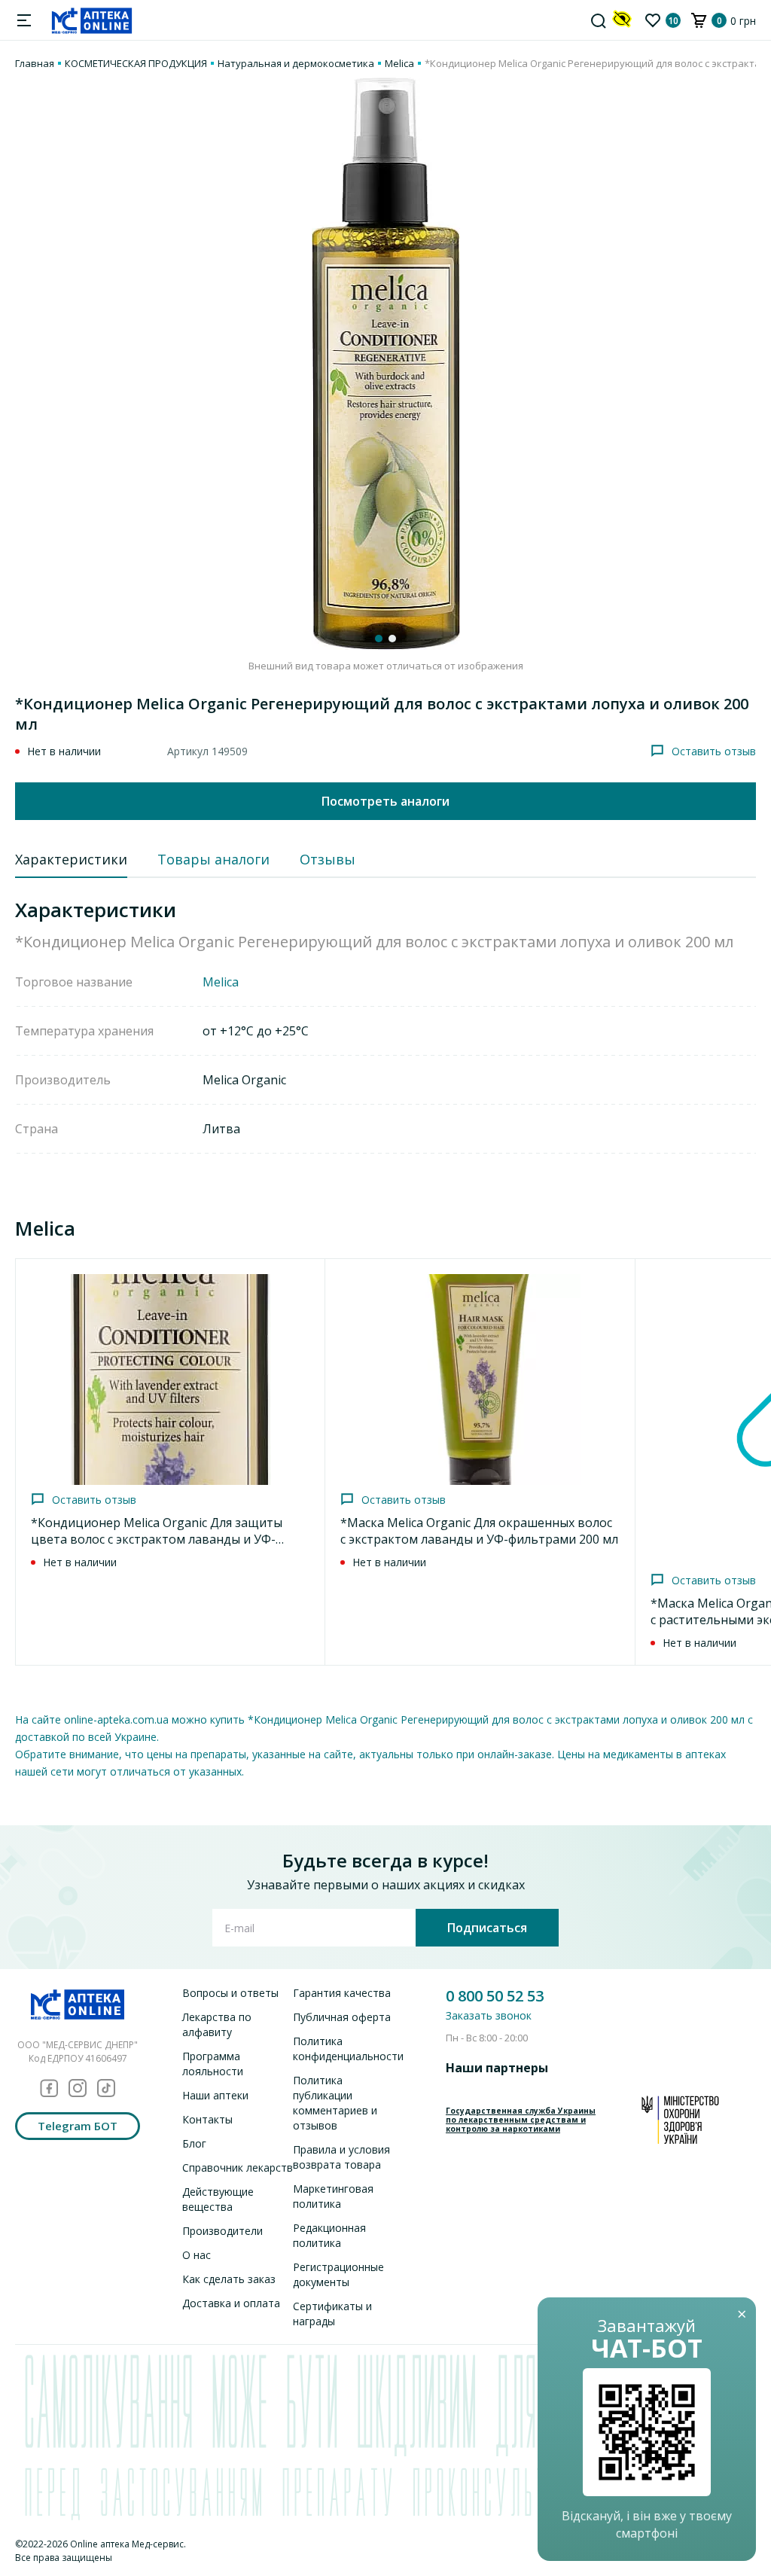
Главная (35, 63)
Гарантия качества (342, 1993)
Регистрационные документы (338, 2274)
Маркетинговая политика (333, 2196)
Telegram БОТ (78, 2126)
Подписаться (487, 1928)
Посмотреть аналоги (385, 801)
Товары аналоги (213, 859)
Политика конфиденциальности (348, 2049)
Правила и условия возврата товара (341, 2157)
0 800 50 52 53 (495, 1996)
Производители (222, 2231)
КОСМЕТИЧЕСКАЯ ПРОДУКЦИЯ (136, 63)
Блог (194, 2143)
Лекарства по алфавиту (217, 2024)
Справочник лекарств (238, 2167)
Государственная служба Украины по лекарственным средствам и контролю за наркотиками (521, 2120)
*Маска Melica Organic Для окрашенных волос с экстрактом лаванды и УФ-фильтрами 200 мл (479, 1531)
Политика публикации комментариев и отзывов (335, 2103)
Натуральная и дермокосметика (296, 63)
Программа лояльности (213, 2064)
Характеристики (71, 859)
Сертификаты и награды (332, 2314)
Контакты (207, 2119)
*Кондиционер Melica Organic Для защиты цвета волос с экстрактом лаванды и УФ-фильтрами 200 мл (157, 1539)
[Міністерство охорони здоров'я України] (680, 2120)
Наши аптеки (215, 2095)
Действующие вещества (218, 2199)
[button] (379, 639)
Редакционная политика (329, 2235)
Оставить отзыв (714, 751)
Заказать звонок (489, 2015)
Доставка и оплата (231, 2303)
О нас (197, 2255)
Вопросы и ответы (230, 1993)
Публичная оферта (342, 2017)
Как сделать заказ (229, 2279)
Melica (399, 63)
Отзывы (328, 859)
